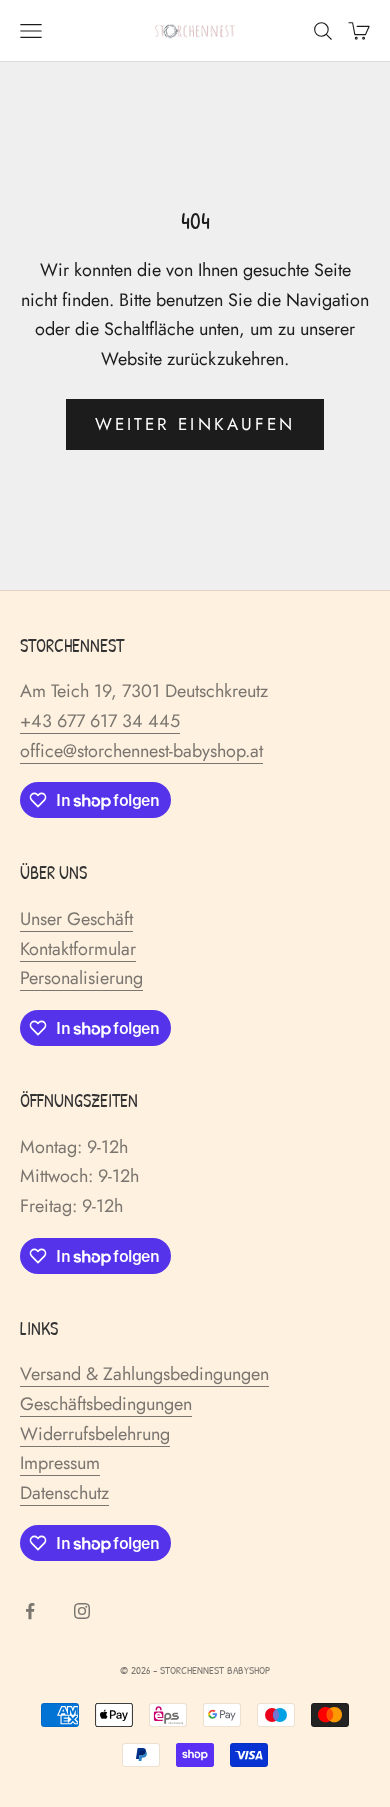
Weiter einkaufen (195, 424)
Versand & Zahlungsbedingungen (144, 1374)
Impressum (60, 1463)
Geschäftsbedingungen (106, 1404)
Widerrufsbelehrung (95, 1434)
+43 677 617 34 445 (100, 721)
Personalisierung (81, 978)
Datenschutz (64, 1493)
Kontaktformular (78, 949)
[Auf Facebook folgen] (30, 1611)
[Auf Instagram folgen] (82, 1611)
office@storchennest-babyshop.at (141, 751)
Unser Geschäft (76, 919)
